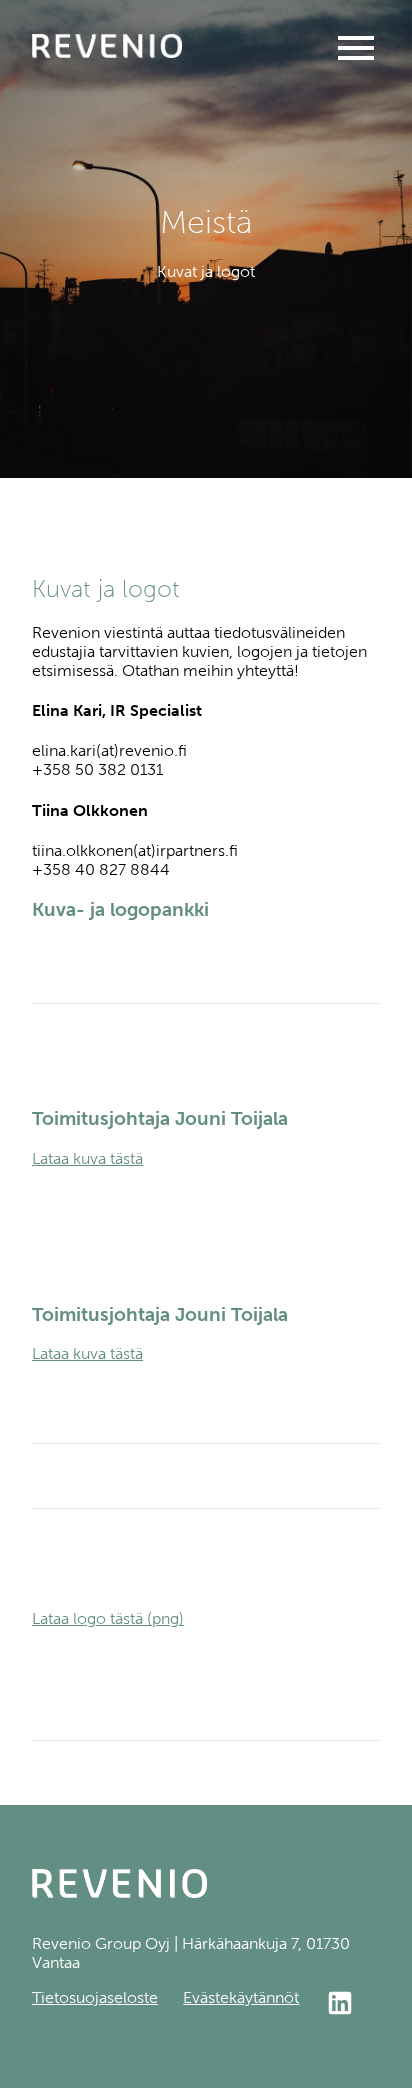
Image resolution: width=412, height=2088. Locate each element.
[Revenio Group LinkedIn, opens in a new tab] (352, 2005)
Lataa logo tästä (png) (108, 1618)
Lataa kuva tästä (87, 1158)
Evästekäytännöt (241, 1997)
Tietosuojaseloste (95, 1997)
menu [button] (356, 48)
